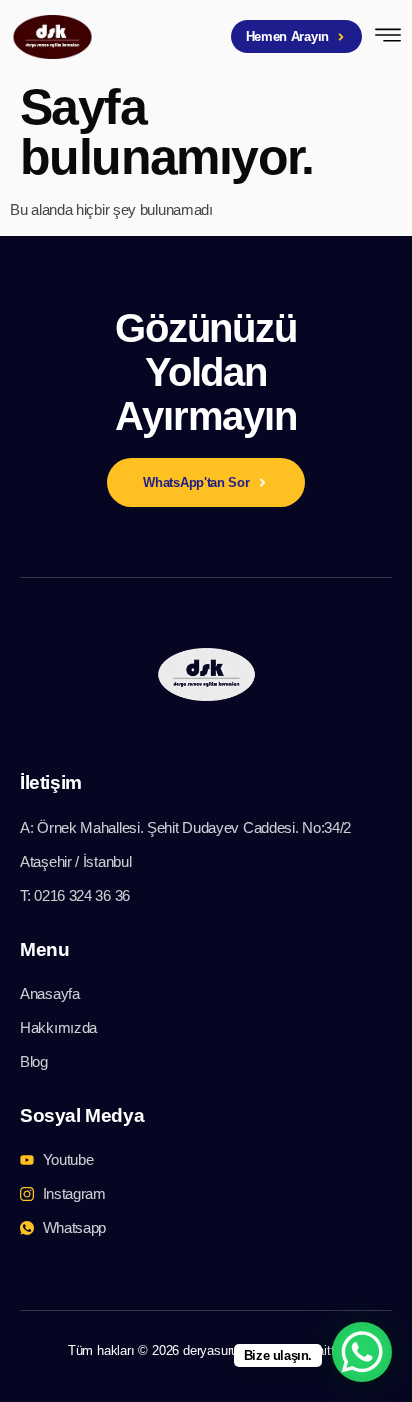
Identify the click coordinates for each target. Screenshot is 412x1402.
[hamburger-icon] (388, 38)
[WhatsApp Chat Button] (362, 1352)
